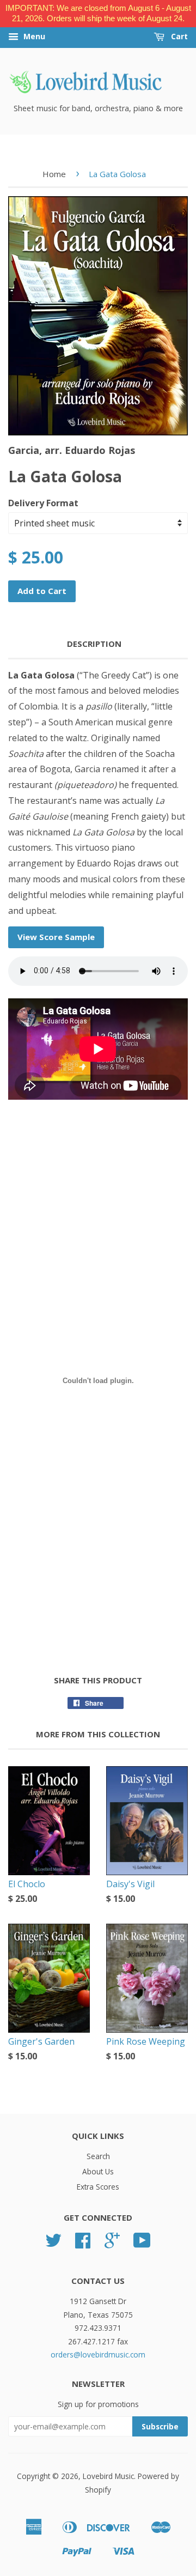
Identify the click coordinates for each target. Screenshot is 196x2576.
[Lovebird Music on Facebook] (83, 2244)
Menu (33, 36)
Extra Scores (98, 2187)
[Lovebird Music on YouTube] (142, 2244)
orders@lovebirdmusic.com (98, 2354)
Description (94, 644)
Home (54, 174)
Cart (178, 36)
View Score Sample (56, 937)
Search (98, 2156)
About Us (98, 2171)
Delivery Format (43, 503)
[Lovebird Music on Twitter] (53, 2244)
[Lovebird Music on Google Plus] (112, 2244)
